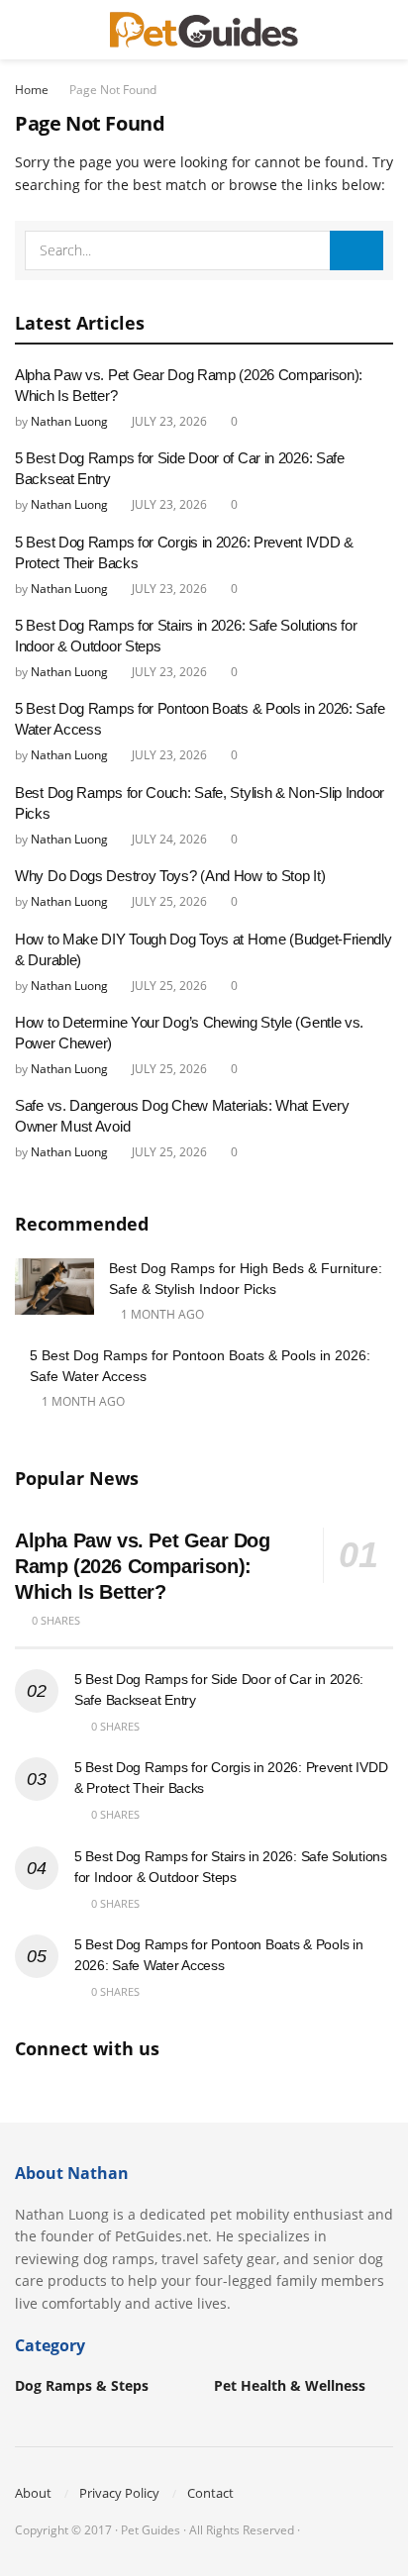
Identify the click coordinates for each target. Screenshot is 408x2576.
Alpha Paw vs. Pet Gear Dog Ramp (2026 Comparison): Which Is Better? (143, 1566)
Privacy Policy (119, 2493)
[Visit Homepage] (204, 30)
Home (32, 90)
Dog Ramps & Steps (82, 2385)
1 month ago (161, 1314)
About (33, 2493)
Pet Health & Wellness (290, 2385)
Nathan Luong (69, 421)
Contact (210, 2493)
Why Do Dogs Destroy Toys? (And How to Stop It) (170, 876)
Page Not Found (113, 90)
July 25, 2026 (168, 901)
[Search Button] (385, 30)
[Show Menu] (23, 30)
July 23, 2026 (168, 421)
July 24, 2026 (168, 839)
